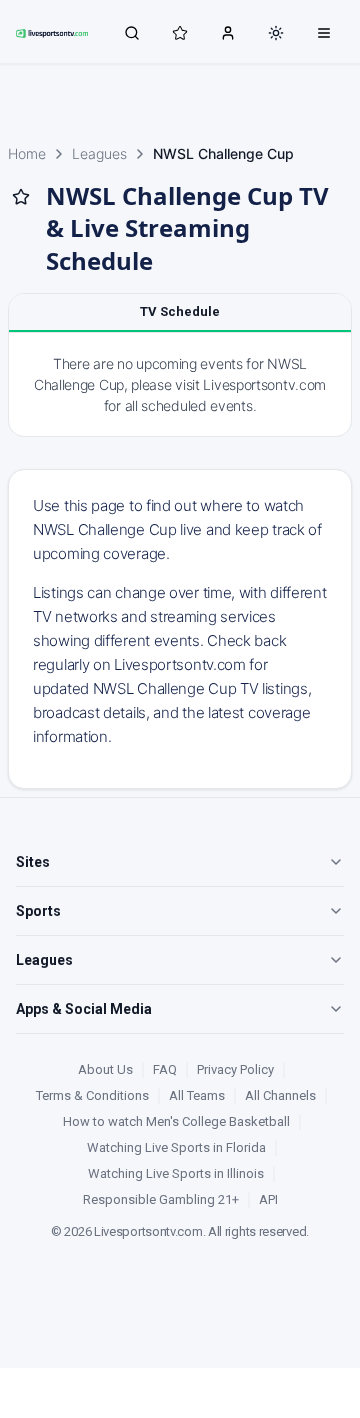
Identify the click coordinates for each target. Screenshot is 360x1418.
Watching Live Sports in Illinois (176, 1173)
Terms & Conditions (92, 1095)
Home (27, 153)
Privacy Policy (235, 1069)
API (268, 1199)
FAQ (165, 1069)
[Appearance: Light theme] (276, 33)
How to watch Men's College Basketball (176, 1121)
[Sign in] (228, 32)
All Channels (280, 1095)
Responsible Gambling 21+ (161, 1199)
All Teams (197, 1095)
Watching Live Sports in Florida (176, 1147)
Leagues (99, 153)
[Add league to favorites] (21, 197)
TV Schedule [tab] (180, 311)
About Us (105, 1069)
